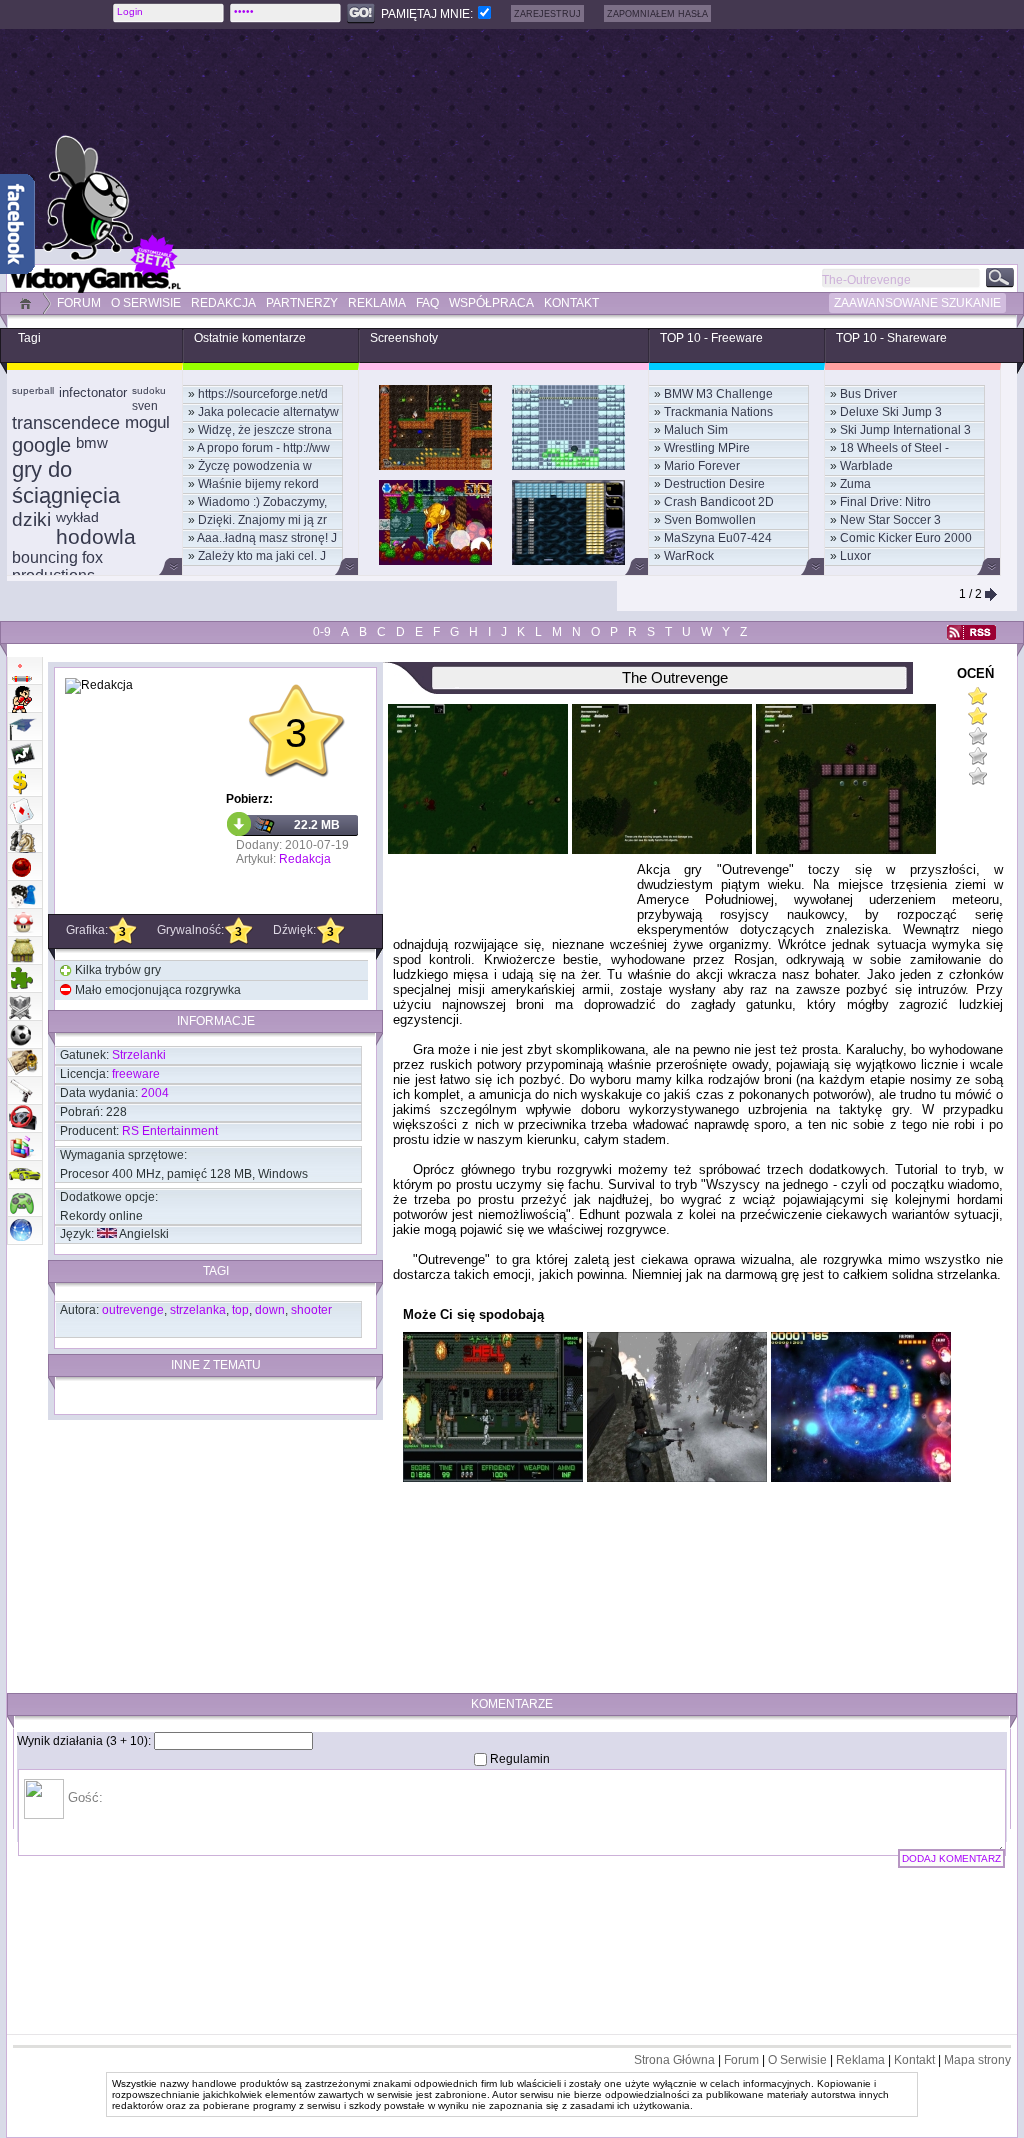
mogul (147, 422)
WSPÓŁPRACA (491, 303)
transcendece (66, 423)
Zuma (855, 484)
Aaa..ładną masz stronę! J (267, 538)
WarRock (689, 556)
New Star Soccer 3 (890, 520)
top (240, 1310)
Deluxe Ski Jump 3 (891, 412)
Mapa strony (977, 2060)
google (41, 445)
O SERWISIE (146, 303)
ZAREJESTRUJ (547, 14)
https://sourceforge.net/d (263, 394)
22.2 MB (317, 825)
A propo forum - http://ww (263, 448)
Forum (741, 2060)
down (270, 1310)
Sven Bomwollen (710, 520)
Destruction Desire (714, 484)
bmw (92, 442)
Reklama (860, 2060)
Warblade (866, 466)
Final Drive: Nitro (885, 502)
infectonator (93, 392)
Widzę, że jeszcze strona (265, 430)
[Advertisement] (567, 139)
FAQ (427, 303)
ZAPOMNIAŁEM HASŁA (657, 14)
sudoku (149, 390)
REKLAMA (377, 303)
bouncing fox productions (57, 566)
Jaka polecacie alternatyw (268, 412)
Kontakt (914, 2060)
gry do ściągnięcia (66, 482)
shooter (311, 1310)
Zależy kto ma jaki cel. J (262, 556)
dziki (31, 519)
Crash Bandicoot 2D (719, 502)
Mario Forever (702, 466)
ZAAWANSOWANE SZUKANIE (917, 303)
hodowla (96, 536)
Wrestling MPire (707, 448)
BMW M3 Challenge (718, 394)
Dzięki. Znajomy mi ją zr (262, 520)
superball (33, 390)
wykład (77, 517)
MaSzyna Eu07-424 (718, 538)
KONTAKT (571, 303)
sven (145, 406)
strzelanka (198, 1310)
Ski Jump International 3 (905, 430)
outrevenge (133, 1310)
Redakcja (305, 859)
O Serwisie (797, 2060)
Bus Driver (868, 394)
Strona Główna (674, 2060)
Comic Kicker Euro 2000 (906, 538)
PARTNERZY (302, 303)
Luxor (855, 556)
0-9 (322, 632)
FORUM (79, 303)
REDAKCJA (223, 303)
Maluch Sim (696, 430)
